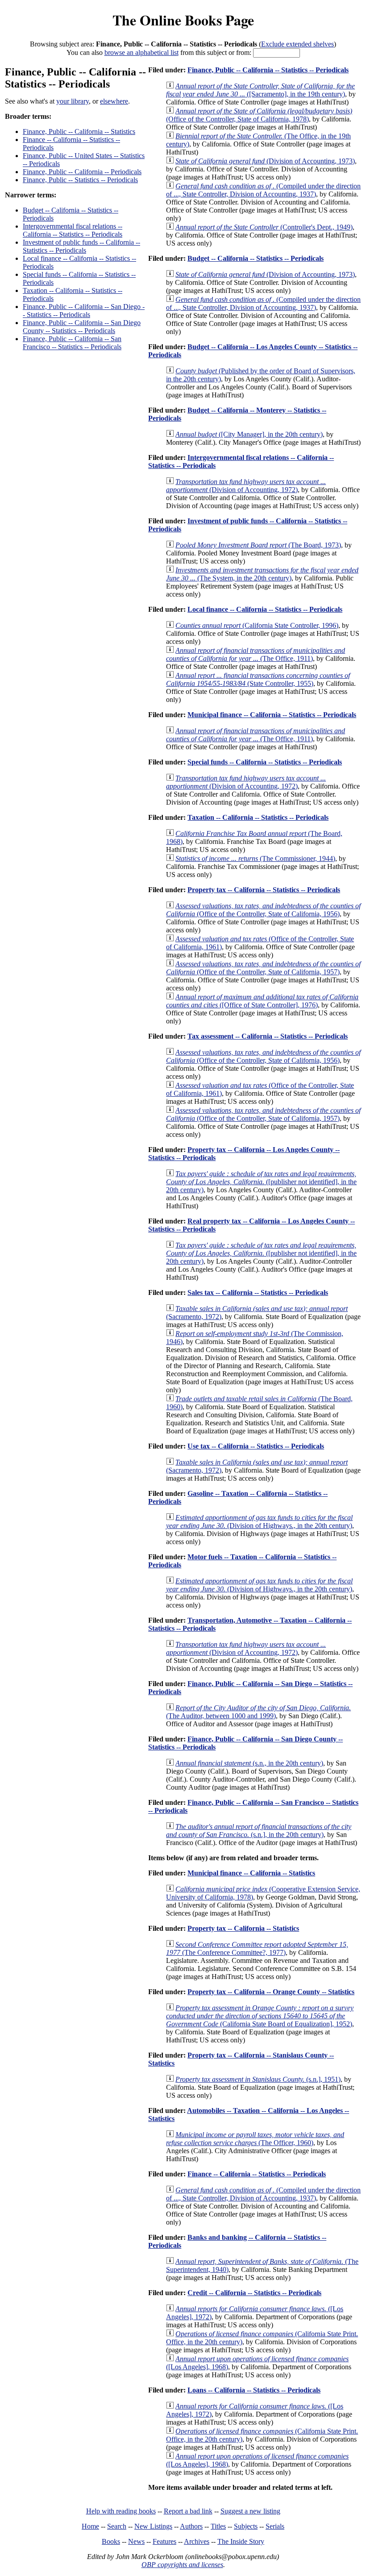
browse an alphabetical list (141, 52)
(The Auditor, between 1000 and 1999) (258, 1712)
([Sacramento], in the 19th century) (260, 90)
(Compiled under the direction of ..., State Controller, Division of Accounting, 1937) (263, 190)
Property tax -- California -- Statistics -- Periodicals (264, 890)
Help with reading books (121, 2511)
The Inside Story (241, 2541)
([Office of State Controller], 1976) (262, 1001)
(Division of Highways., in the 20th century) (259, 1522)
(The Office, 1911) (256, 654)
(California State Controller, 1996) (257, 625)
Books (111, 2541)
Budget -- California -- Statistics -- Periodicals (256, 258)
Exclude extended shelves (297, 44)
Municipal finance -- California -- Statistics (251, 1873)
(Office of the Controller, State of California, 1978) (259, 115)
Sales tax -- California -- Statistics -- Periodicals (258, 1292)
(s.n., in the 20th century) (249, 1763)
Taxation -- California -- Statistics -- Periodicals (258, 817)
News (136, 2541)
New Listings (153, 2526)
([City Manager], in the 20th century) (249, 434)
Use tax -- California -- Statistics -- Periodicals (256, 1446)
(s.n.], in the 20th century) (259, 1831)
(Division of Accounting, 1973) (265, 161)
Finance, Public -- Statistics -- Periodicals (80, 180)
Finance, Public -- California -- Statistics (79, 132)
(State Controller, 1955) (258, 679)
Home (90, 2526)
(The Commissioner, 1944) (255, 858)
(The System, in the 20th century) (262, 574)
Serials (275, 2526)
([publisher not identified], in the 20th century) (261, 1182)
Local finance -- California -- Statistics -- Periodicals (265, 609)
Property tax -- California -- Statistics (243, 1928)
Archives (197, 2541)
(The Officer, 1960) (255, 2139)
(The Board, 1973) (258, 545)
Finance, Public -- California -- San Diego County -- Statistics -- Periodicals (82, 327)
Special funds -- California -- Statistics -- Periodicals (265, 762)
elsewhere (114, 101)
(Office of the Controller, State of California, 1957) (263, 968)
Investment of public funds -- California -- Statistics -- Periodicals (81, 246)
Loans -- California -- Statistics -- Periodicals (254, 2390)
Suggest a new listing (250, 2511)
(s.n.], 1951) (258, 2079)
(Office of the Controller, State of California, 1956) (263, 910)
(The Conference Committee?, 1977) (257, 1948)
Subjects (246, 2526)
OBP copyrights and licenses (182, 2565)
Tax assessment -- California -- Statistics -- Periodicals (268, 1036)
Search (117, 2526)
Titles (218, 2526)
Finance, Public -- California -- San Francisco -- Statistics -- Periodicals (72, 343)
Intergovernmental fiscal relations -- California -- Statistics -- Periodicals (73, 230)
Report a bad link (188, 2511)
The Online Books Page (183, 20)
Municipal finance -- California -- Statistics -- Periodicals (272, 715)
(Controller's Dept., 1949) (264, 227)
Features (164, 2541)
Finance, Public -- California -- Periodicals (82, 172)
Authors (191, 2526)
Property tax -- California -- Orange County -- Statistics (271, 1992)
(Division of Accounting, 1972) (246, 486)
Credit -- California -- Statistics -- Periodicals (254, 2293)
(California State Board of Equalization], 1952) (260, 2016)
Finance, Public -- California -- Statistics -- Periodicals (268, 70)
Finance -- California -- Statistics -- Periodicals (257, 2174)
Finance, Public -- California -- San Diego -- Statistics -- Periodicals (84, 311)
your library (73, 101)
